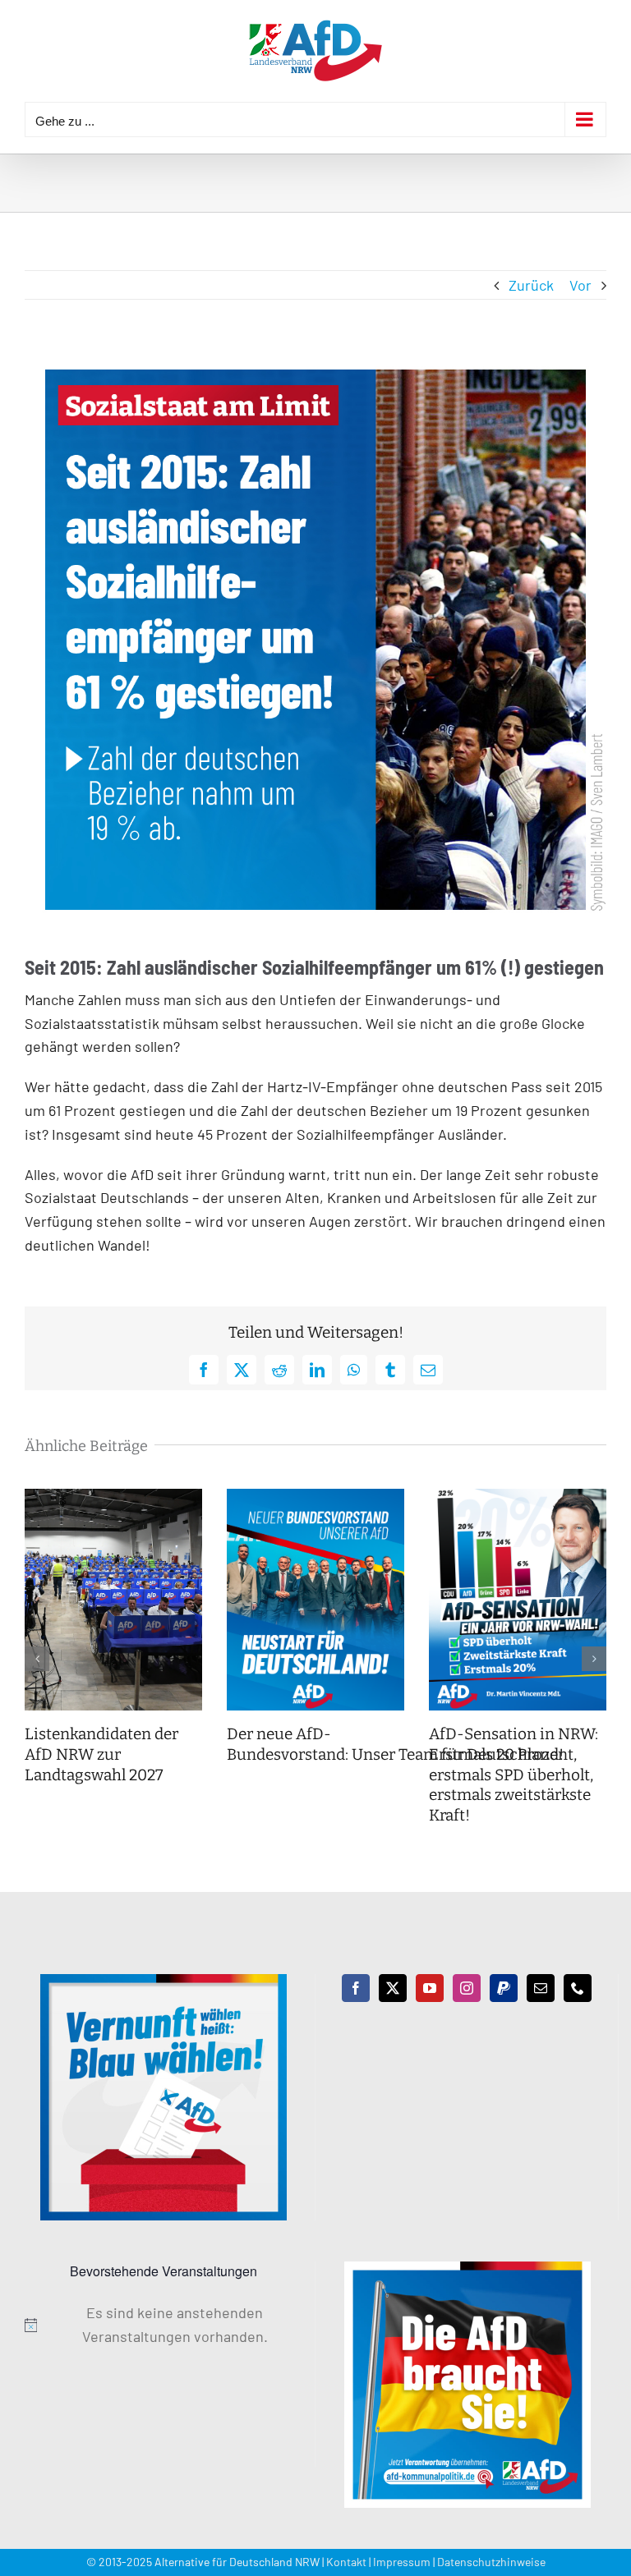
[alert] (164, 2325)
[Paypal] (504, 1988)
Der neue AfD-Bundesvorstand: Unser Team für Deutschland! (397, 1744)
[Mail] (541, 1988)
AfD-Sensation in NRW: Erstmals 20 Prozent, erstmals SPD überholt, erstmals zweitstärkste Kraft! (514, 1775)
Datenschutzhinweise (491, 2562)
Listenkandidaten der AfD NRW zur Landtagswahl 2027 (101, 1754)
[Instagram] (467, 1988)
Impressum (402, 2562)
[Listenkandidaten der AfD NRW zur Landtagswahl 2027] (113, 1498)
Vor (580, 285)
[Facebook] (356, 1988)
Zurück (531, 285)
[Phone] (578, 1988)
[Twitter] (393, 1988)
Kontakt (346, 2562)
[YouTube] (430, 1988)
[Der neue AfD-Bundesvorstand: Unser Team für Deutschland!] (315, 1498)
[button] (37, 1659)
